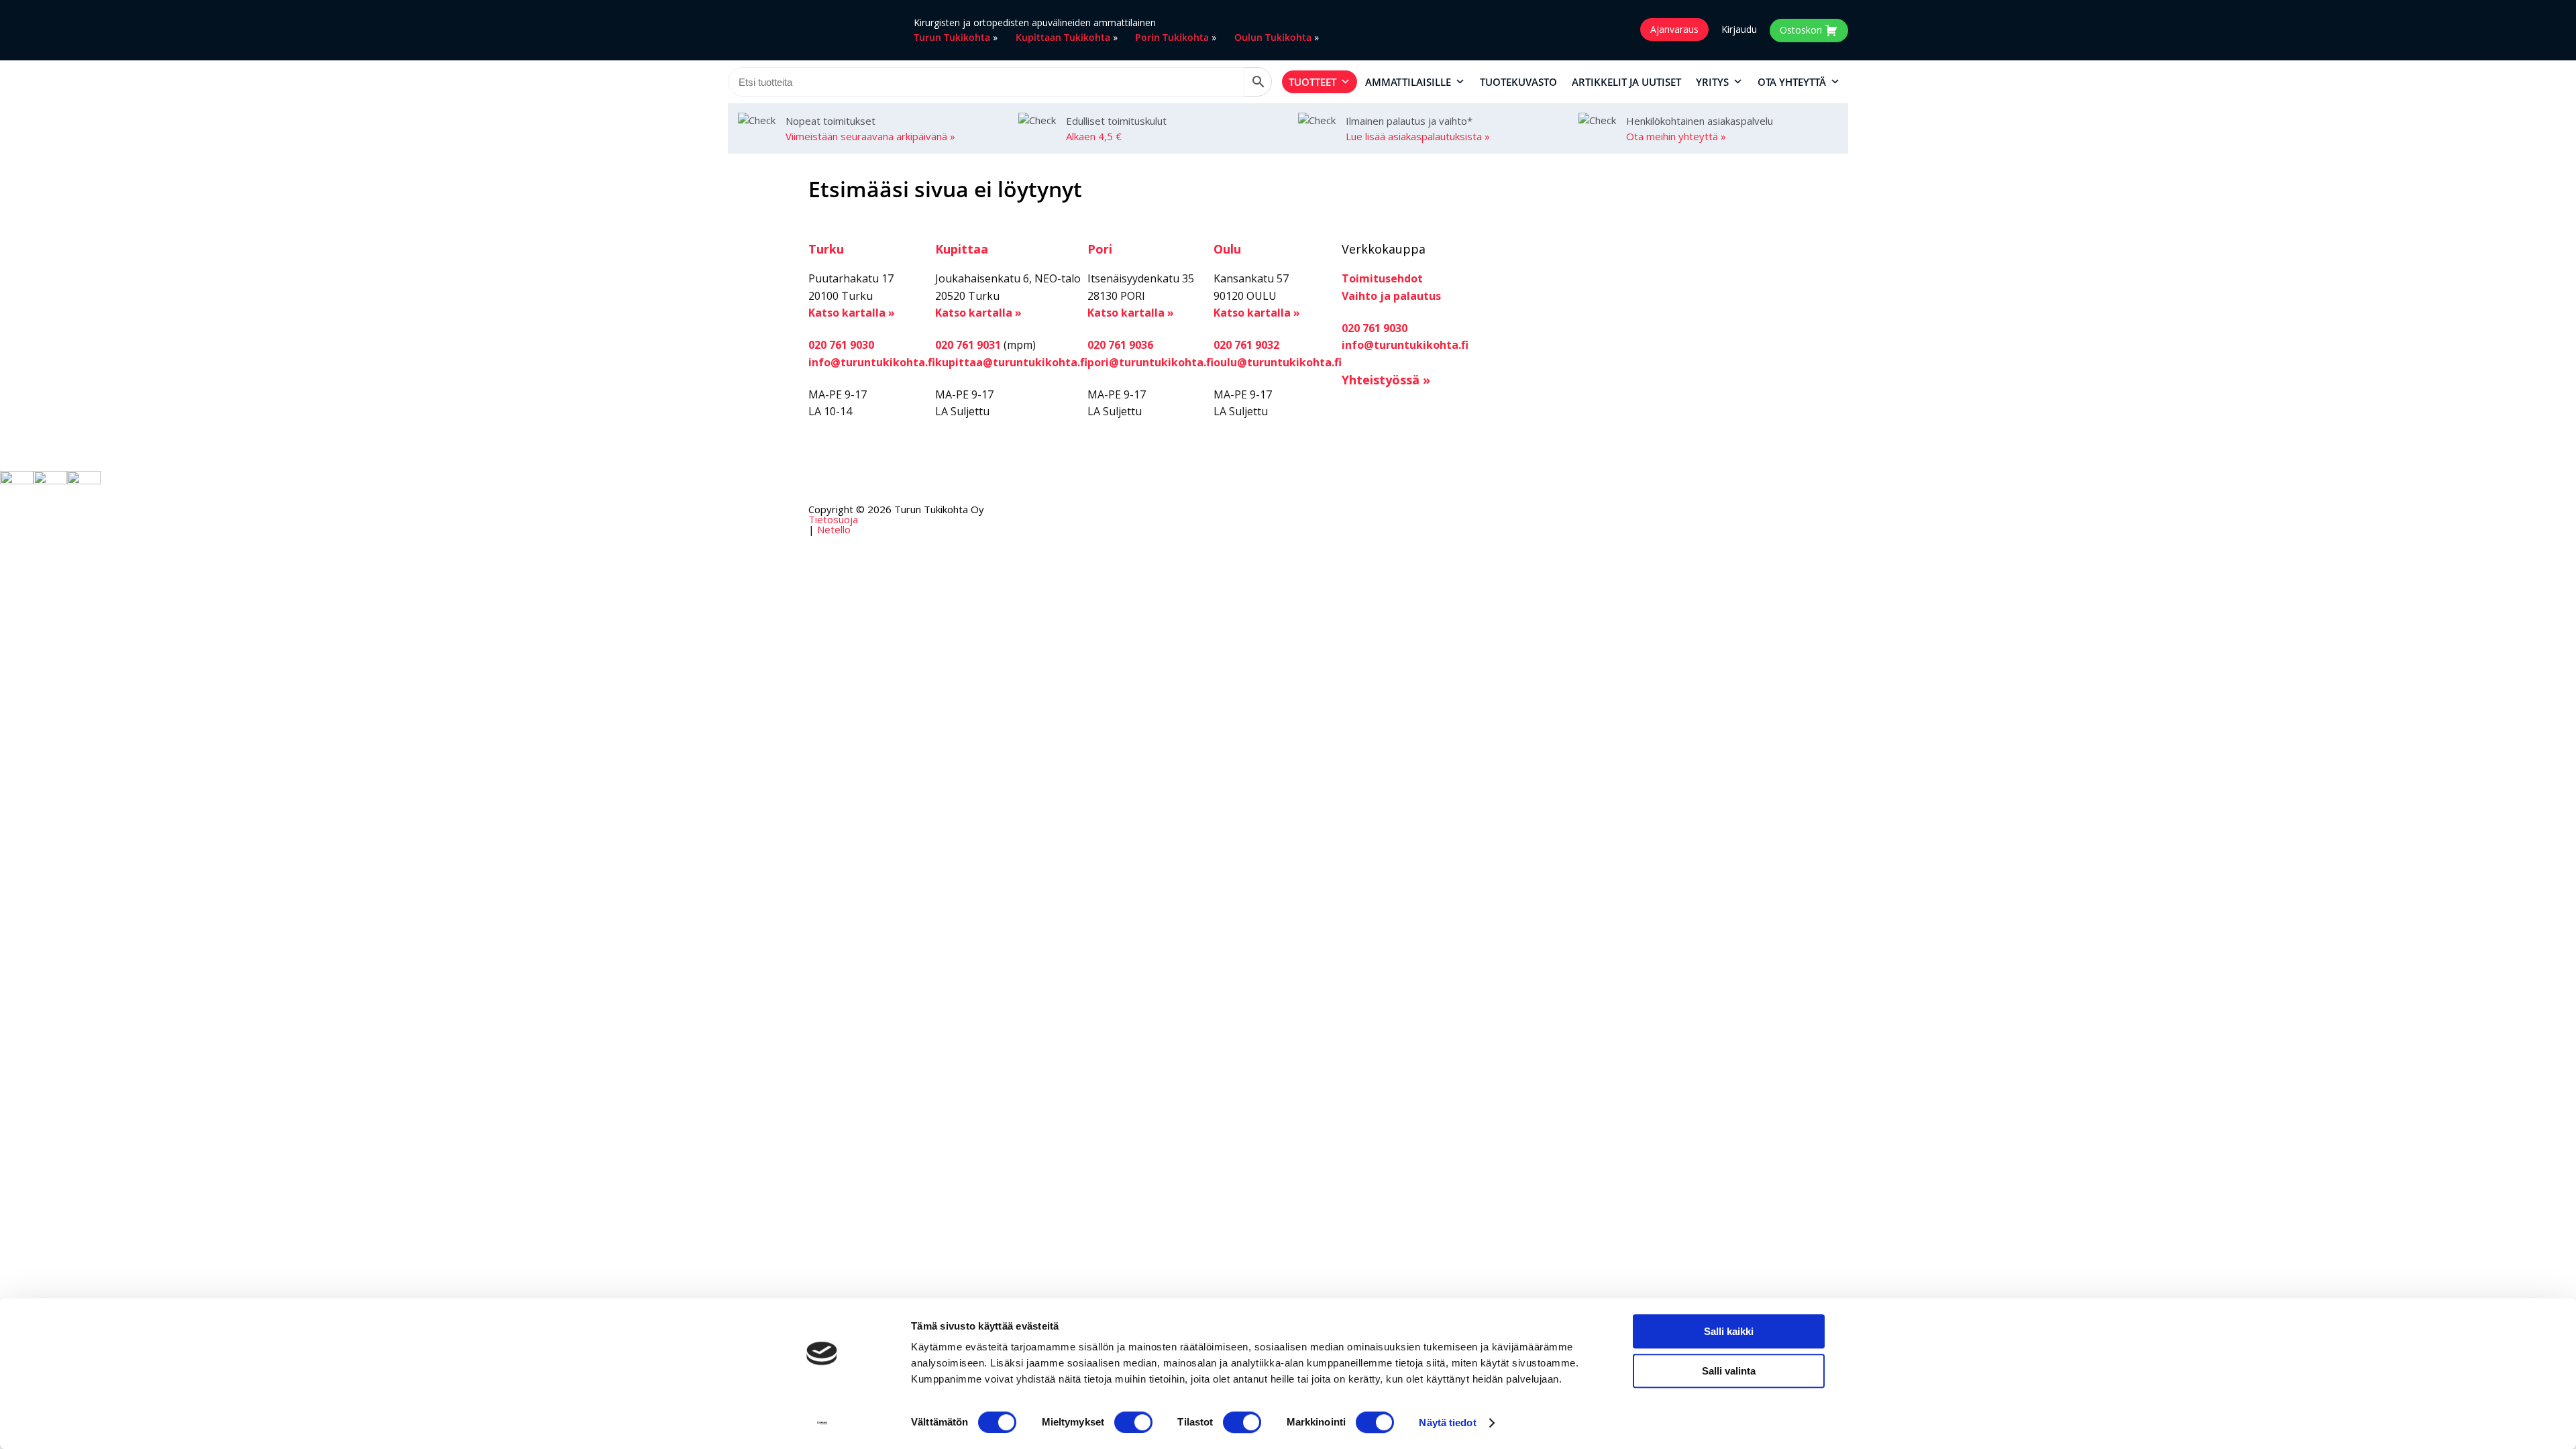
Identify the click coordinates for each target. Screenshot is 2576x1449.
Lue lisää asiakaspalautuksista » (1418, 136)
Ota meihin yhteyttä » (1676, 136)
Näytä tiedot (1447, 1423)
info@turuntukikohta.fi (872, 362)
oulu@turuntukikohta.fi (1278, 362)
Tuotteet (1312, 82)
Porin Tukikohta (1172, 37)
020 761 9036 (1120, 345)
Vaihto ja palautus (1391, 296)
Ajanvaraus (1674, 29)
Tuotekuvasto (1518, 82)
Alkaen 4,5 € (1094, 136)
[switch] (1133, 1422)
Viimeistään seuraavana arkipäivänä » (870, 136)
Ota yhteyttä (1792, 82)
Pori (1100, 249)
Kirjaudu (1739, 30)
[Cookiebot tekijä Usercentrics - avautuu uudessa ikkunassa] (822, 1423)
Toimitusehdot (1382, 278)
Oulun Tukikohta (1273, 37)
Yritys (1712, 82)
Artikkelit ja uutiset (1626, 82)
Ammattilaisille (1408, 82)
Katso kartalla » (852, 313)
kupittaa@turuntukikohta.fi (1011, 362)
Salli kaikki (1729, 1331)
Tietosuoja (833, 519)
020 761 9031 (968, 345)
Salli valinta (1729, 1371)
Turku (826, 249)
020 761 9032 (1246, 345)
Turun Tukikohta (952, 37)
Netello (834, 529)
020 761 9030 (841, 345)
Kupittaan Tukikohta (1063, 37)
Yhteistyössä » (1386, 380)
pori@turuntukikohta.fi (1150, 362)
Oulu (1227, 249)
